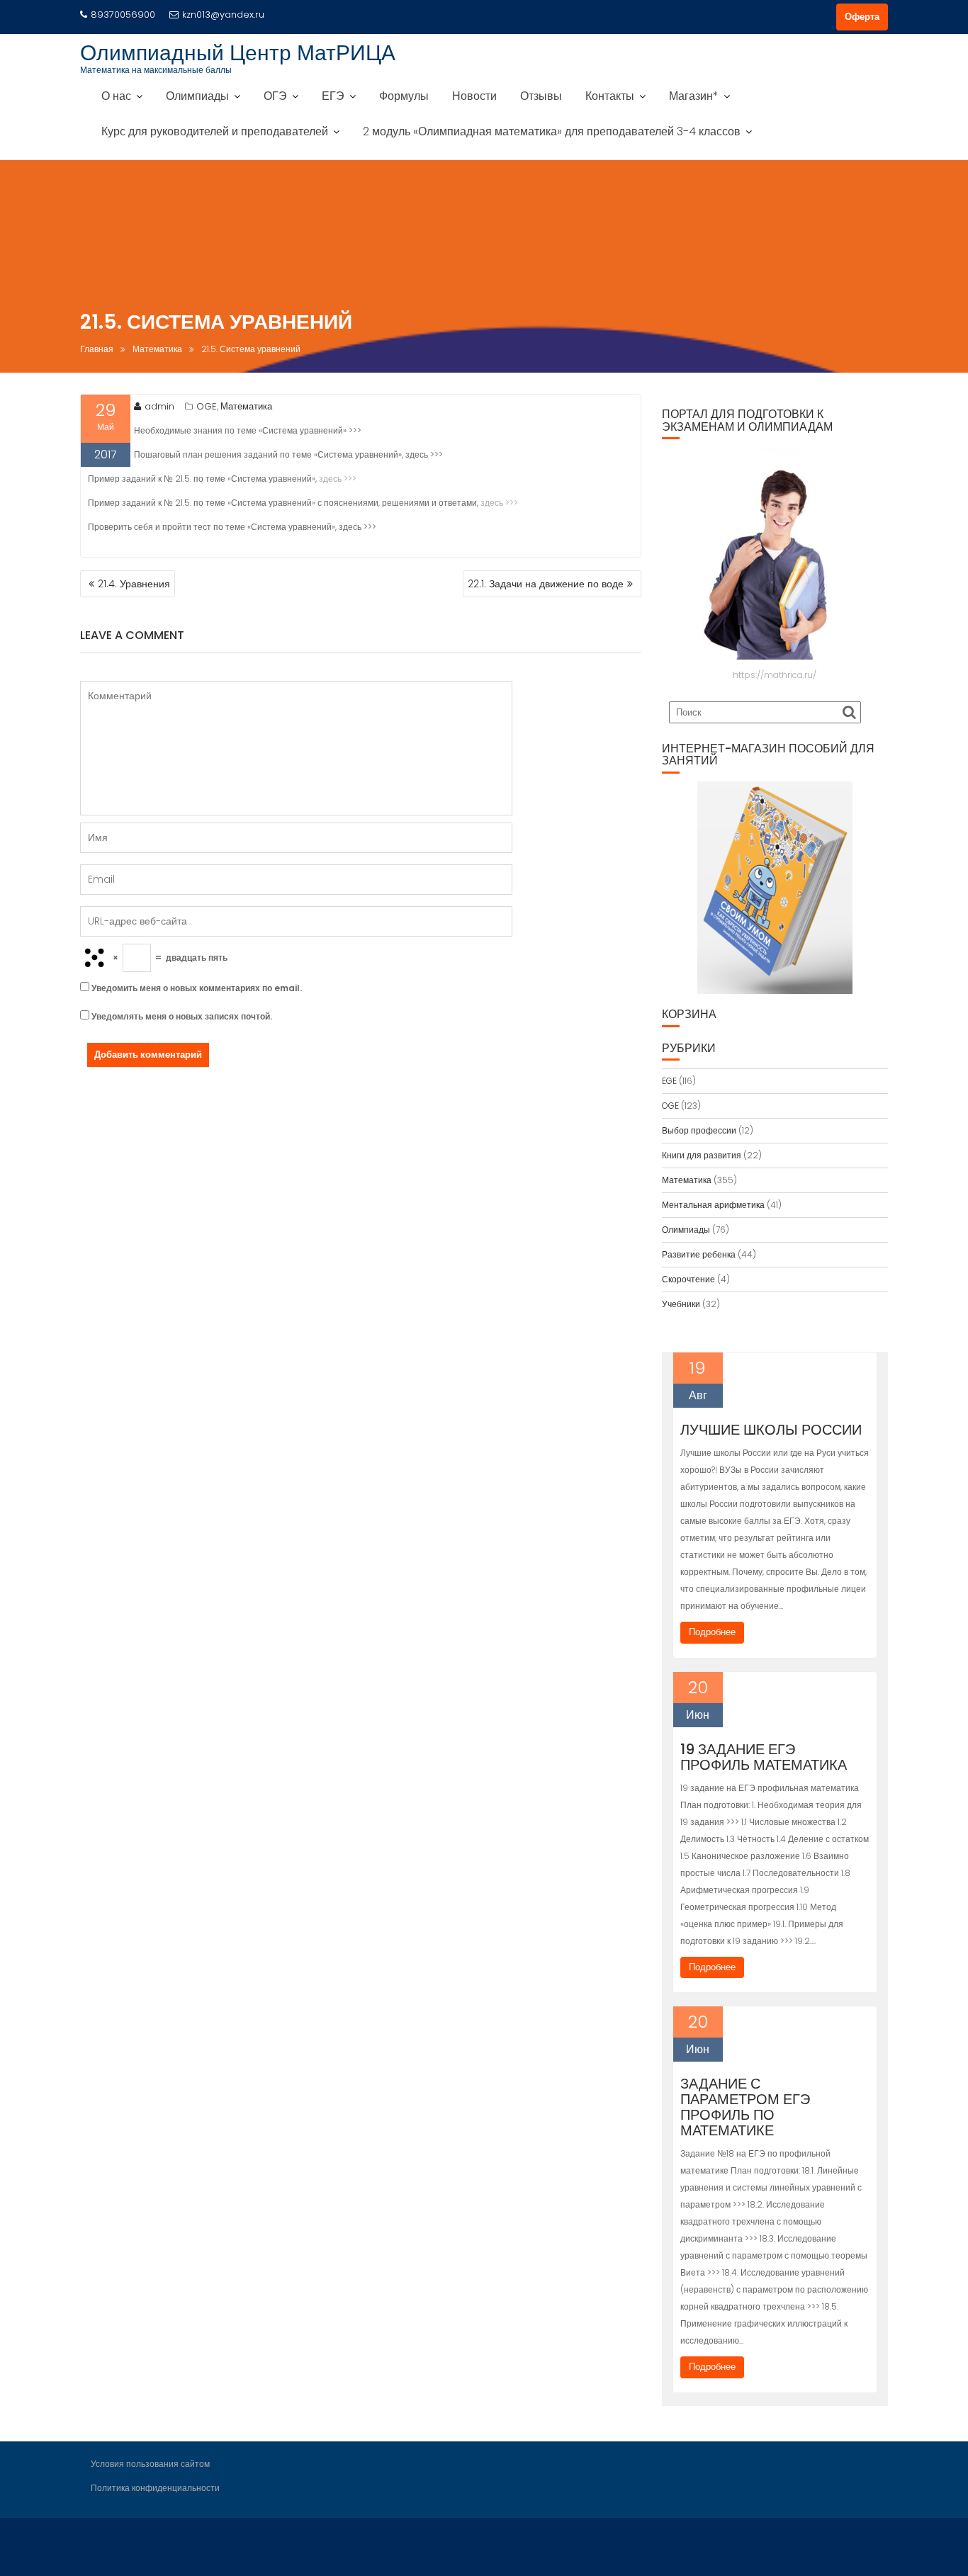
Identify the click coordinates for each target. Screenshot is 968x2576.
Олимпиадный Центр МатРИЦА (238, 53)
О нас (116, 96)
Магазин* (694, 96)
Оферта (862, 17)
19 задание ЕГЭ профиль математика (764, 1757)
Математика (246, 406)
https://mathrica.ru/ (775, 675)
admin (159, 406)
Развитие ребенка (699, 1254)
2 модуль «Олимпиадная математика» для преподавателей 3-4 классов (552, 131)
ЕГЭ (333, 96)
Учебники (681, 1304)
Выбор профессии (699, 1130)
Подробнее (712, 1632)
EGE (669, 1081)
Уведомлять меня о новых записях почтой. (182, 1016)
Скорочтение (688, 1279)
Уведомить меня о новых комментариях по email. (197, 988)
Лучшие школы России (771, 1430)
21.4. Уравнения (134, 584)
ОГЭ (275, 96)
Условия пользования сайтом (150, 2464)
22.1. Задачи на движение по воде (546, 584)
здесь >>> (338, 479)
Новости (474, 96)
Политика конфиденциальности (155, 2488)
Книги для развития (702, 1155)
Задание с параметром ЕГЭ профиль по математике (745, 2107)
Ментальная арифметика (713, 1205)
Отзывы (541, 96)
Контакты (610, 96)
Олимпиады (197, 96)
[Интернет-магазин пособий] (775, 888)
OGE (207, 406)
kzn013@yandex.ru (223, 15)
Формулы (404, 96)
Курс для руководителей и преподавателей (215, 131)
